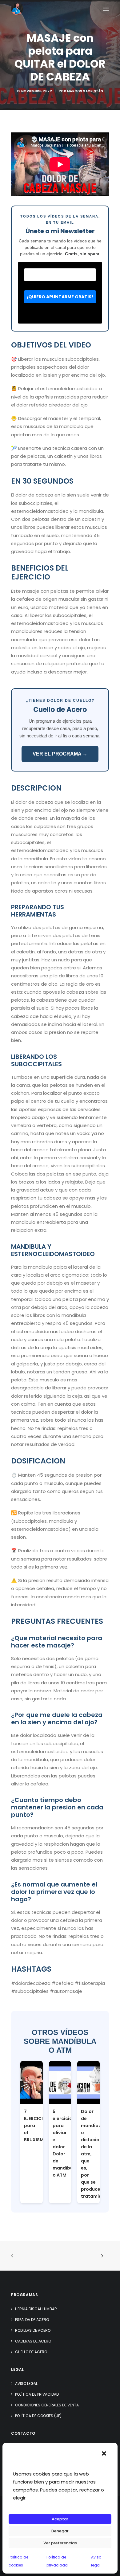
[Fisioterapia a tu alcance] (17, 9)
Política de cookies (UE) (38, 2416)
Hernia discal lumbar (36, 2309)
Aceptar (60, 2519)
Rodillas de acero (33, 2330)
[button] (104, 2453)
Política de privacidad (37, 2394)
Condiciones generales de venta (47, 2405)
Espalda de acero (32, 2320)
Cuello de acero (31, 2352)
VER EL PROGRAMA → (60, 754)
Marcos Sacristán (85, 91)
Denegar (60, 2531)
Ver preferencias (60, 2543)
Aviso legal (26, 2384)
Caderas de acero (33, 2341)
